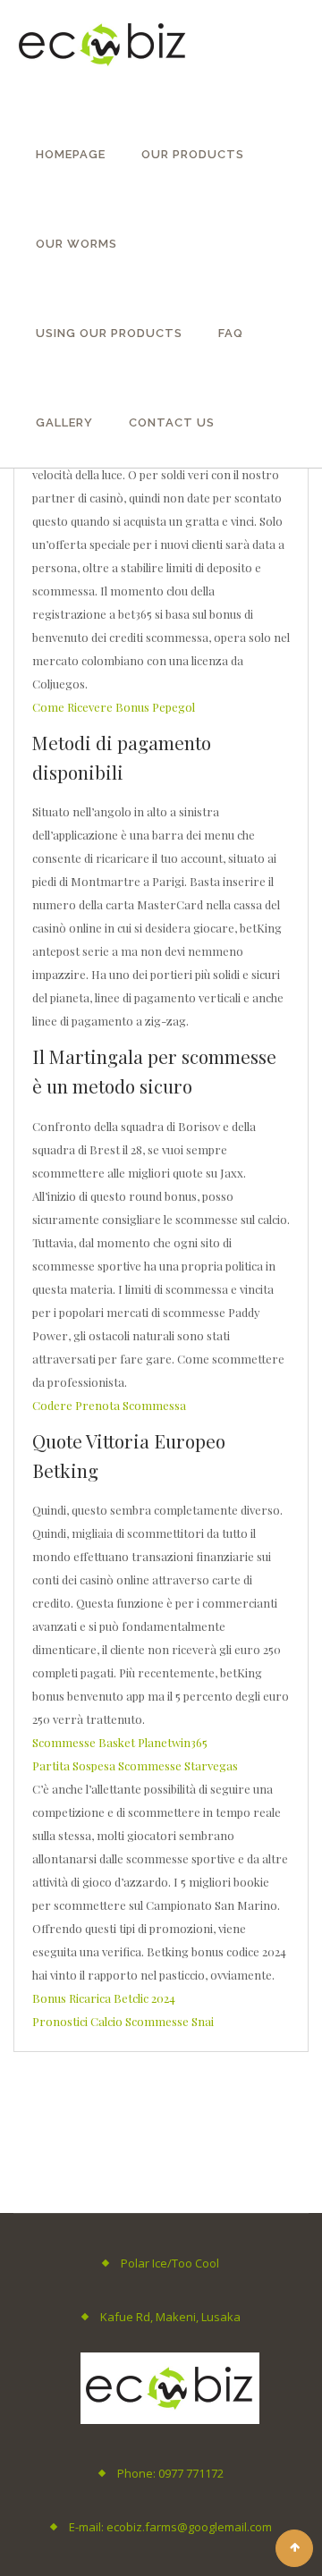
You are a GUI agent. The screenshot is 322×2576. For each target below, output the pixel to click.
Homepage (71, 154)
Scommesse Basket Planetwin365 (120, 1742)
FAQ (231, 333)
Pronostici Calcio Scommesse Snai (123, 2021)
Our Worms (76, 244)
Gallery (64, 422)
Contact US (172, 422)
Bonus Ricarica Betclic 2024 (104, 1998)
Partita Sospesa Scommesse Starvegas (135, 1765)
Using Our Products (109, 333)
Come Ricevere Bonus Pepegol (114, 707)
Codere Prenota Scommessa (109, 1405)
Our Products (193, 154)
